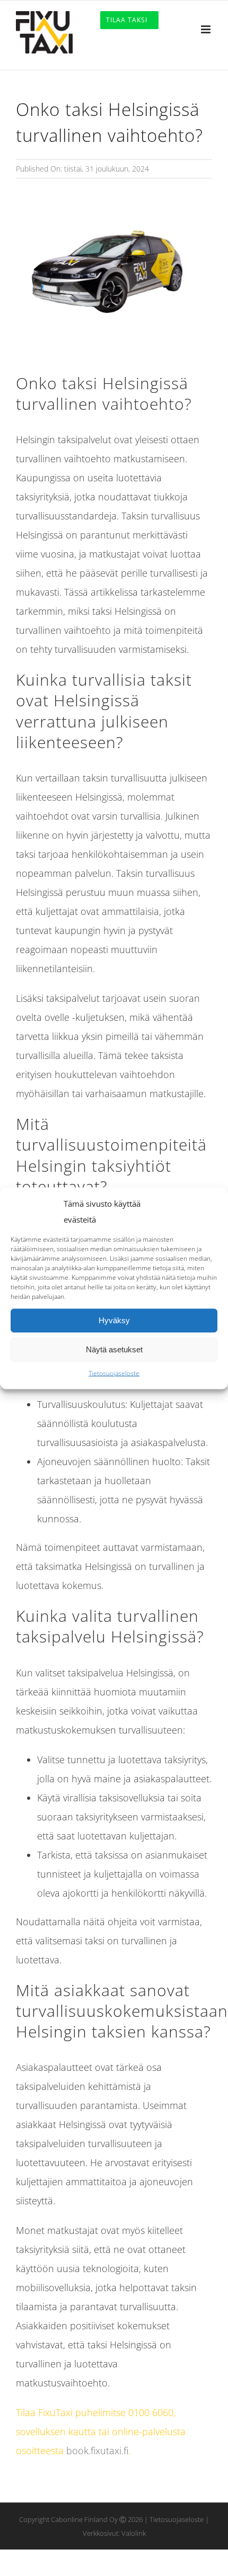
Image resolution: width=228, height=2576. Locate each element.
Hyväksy (114, 1320)
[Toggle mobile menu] (207, 29)
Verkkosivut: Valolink (114, 2533)
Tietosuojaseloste (114, 1373)
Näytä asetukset (114, 1349)
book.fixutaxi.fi (97, 2451)
